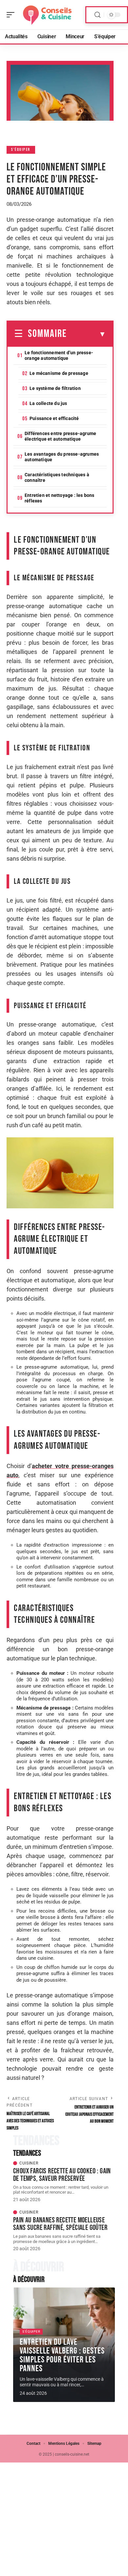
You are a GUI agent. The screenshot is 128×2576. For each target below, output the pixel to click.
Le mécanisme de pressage (59, 373)
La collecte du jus (48, 403)
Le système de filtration (55, 388)
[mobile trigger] (12, 15)
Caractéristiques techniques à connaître (57, 477)
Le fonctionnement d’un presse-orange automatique (59, 355)
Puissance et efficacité (54, 418)
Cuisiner (29, 2163)
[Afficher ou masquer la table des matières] (86, 334)
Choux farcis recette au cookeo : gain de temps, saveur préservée (62, 2175)
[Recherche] (97, 15)
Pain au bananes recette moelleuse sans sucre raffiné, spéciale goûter (60, 2224)
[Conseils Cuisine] (47, 15)
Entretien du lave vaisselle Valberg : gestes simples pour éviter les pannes (62, 2355)
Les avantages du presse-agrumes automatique (62, 457)
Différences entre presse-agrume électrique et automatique (60, 436)
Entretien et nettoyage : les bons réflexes (60, 498)
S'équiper (21, 150)
